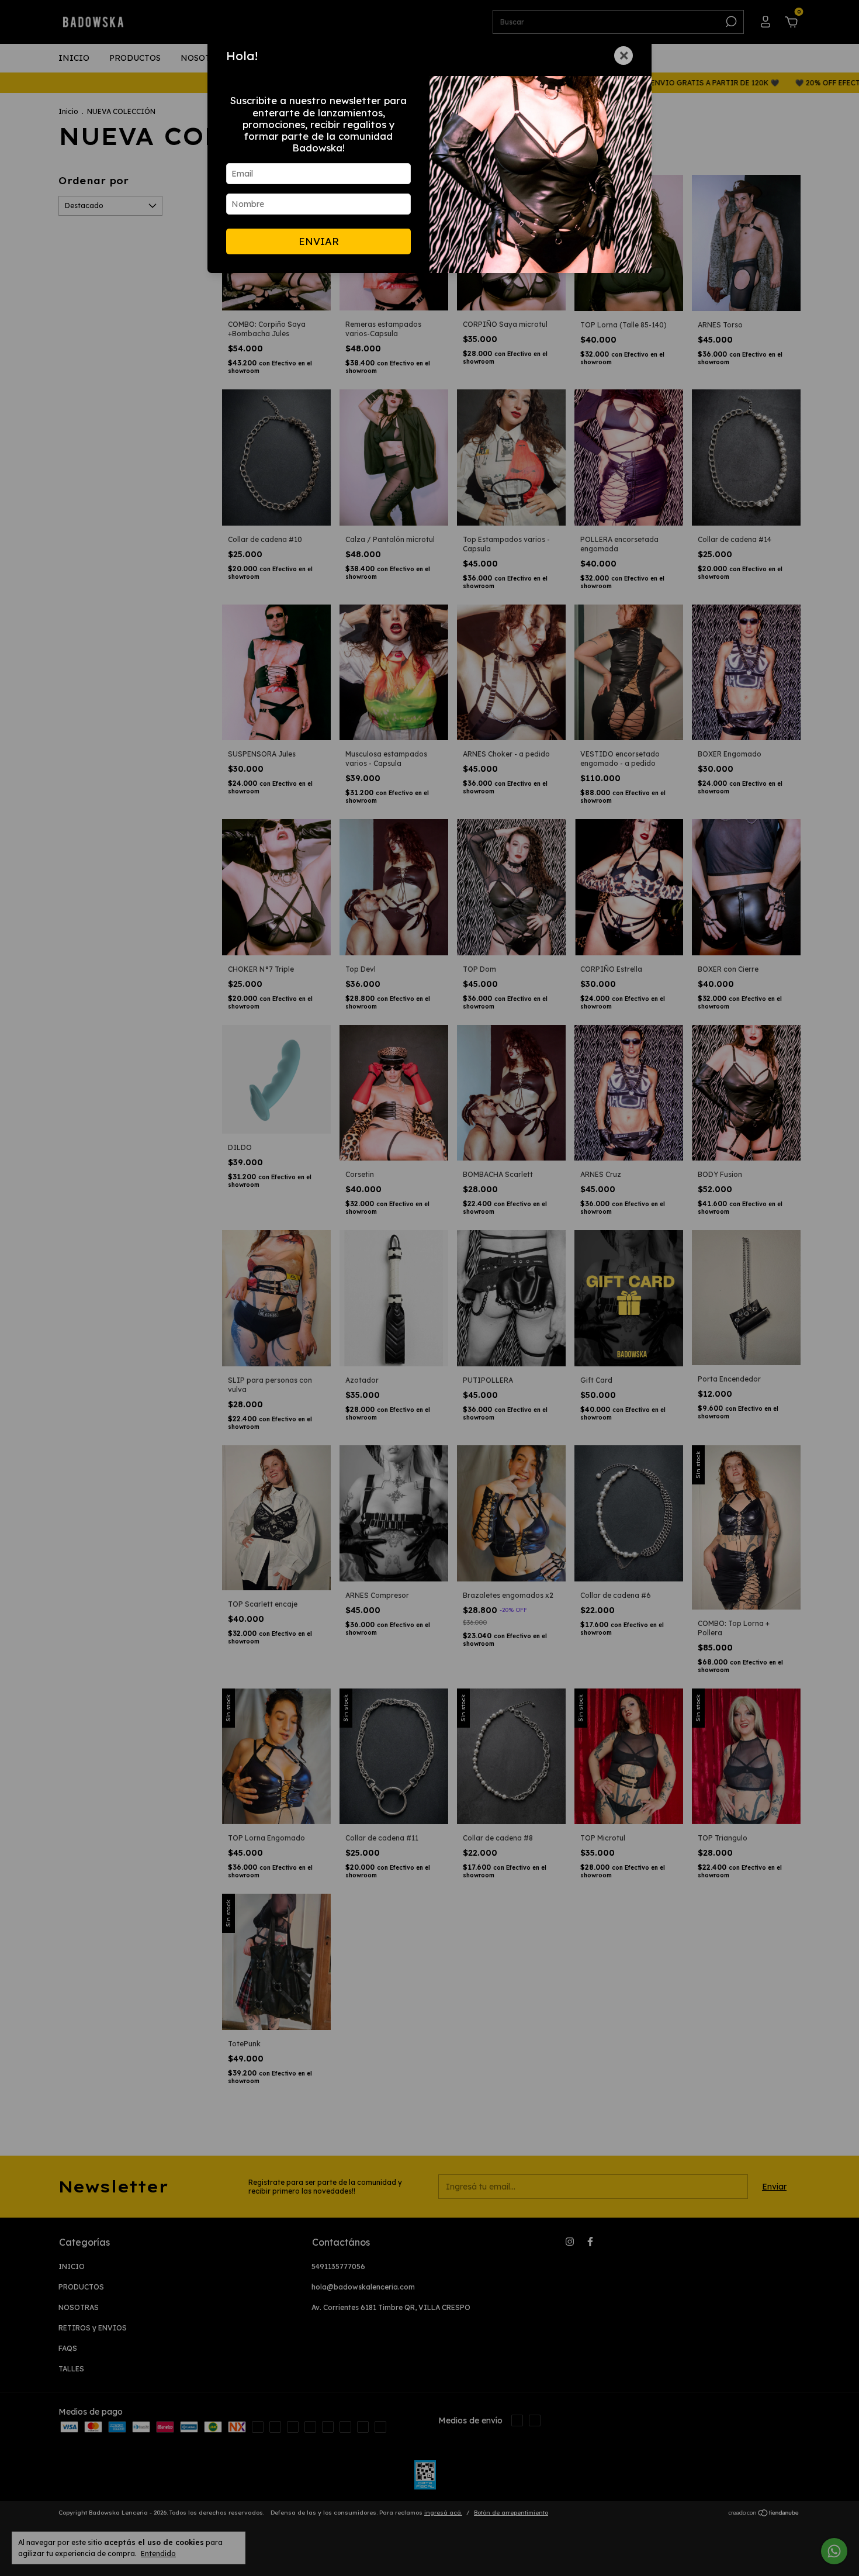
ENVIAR (319, 241)
